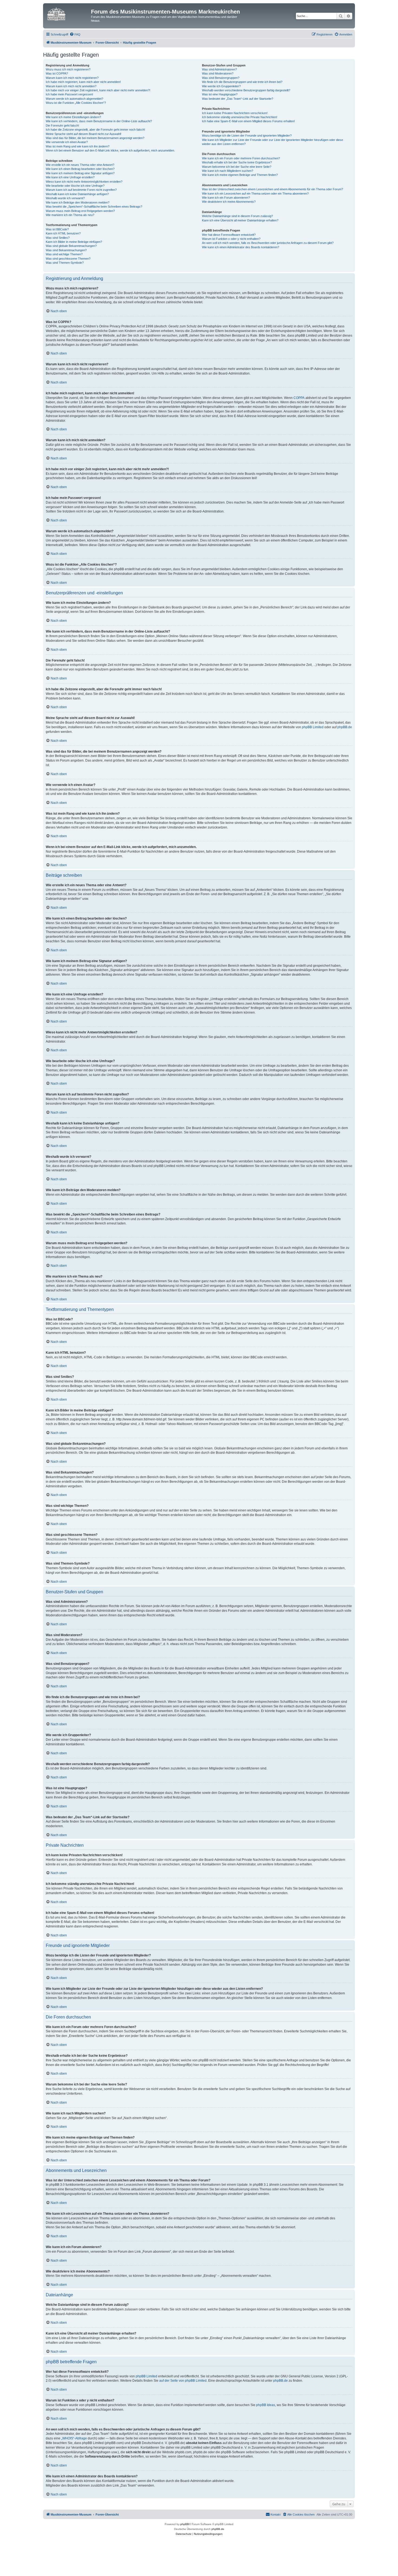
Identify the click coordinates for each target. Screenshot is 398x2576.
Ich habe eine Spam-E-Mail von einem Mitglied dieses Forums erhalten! (248, 121)
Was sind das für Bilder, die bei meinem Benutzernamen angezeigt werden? (95, 138)
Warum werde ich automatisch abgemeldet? (74, 99)
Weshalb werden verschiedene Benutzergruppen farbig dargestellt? (246, 90)
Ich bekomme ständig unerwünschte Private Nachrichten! (240, 117)
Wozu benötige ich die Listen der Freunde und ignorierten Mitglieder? (247, 136)
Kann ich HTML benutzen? (63, 233)
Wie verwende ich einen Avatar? (67, 142)
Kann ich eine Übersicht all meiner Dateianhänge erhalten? (240, 220)
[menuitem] (75, 34)
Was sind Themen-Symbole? (65, 263)
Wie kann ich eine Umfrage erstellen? (70, 177)
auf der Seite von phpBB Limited (183, 2381)
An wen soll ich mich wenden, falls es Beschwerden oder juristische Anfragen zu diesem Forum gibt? (268, 243)
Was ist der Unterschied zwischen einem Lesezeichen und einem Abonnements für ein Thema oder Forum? (273, 189)
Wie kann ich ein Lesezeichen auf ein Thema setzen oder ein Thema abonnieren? (255, 194)
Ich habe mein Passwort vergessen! (69, 94)
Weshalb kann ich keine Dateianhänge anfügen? (77, 194)
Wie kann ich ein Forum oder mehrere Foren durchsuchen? (241, 158)
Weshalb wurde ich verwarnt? (65, 198)
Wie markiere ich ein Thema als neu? (70, 215)
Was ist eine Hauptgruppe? (220, 94)
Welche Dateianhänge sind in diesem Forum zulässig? (237, 216)
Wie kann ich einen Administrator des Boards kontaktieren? (241, 247)
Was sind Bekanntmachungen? (66, 250)
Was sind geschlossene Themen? (68, 259)
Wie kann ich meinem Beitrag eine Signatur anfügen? (80, 173)
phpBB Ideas (266, 2405)
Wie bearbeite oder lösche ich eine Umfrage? (75, 186)
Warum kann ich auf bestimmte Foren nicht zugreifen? (81, 190)
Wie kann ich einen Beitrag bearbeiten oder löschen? (80, 169)
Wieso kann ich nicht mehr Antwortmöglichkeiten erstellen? (84, 182)
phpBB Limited (313, 727)
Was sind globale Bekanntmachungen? (71, 246)
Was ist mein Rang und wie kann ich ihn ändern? (78, 146)
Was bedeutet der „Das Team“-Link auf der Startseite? (238, 99)
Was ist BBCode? (57, 229)
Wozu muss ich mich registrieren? (68, 69)
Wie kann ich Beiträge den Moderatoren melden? (78, 202)
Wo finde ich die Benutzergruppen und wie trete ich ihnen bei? (242, 82)
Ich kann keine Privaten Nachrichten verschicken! (235, 113)
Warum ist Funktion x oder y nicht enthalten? (231, 239)
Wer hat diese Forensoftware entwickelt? (229, 235)
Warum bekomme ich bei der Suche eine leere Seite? (237, 167)
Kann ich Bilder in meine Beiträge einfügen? (74, 242)
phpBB (185, 2524)
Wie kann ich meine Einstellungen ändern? (73, 117)
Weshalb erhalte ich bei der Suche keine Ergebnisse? (237, 162)
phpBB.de (345, 727)
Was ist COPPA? (57, 73)
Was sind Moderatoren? (218, 73)
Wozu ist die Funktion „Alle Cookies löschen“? (76, 103)
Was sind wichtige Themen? (64, 254)
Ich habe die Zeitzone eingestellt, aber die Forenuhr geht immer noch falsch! (95, 130)
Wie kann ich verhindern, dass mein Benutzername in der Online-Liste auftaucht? (99, 121)
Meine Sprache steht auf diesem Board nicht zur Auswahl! (84, 134)
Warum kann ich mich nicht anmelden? (71, 86)
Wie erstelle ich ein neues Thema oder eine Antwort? (80, 165)
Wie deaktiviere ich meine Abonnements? (229, 202)
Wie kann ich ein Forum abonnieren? (226, 198)
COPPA (299, 398)
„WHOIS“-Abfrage (74, 2438)
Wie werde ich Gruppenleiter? (221, 86)
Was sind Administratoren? (219, 69)
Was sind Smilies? (58, 238)
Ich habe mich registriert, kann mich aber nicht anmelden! (83, 82)
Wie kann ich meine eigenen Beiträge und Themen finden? (240, 175)
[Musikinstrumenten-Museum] (68, 13)
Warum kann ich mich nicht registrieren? (72, 78)
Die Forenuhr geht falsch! (62, 125)
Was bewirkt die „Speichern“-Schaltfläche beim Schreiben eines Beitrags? (94, 207)
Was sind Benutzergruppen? (221, 78)
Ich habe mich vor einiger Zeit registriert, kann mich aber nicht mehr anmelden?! (98, 90)
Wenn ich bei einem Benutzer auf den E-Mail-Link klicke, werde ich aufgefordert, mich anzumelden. (110, 150)
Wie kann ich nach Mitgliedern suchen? (228, 171)
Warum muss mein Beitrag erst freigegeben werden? (80, 211)
